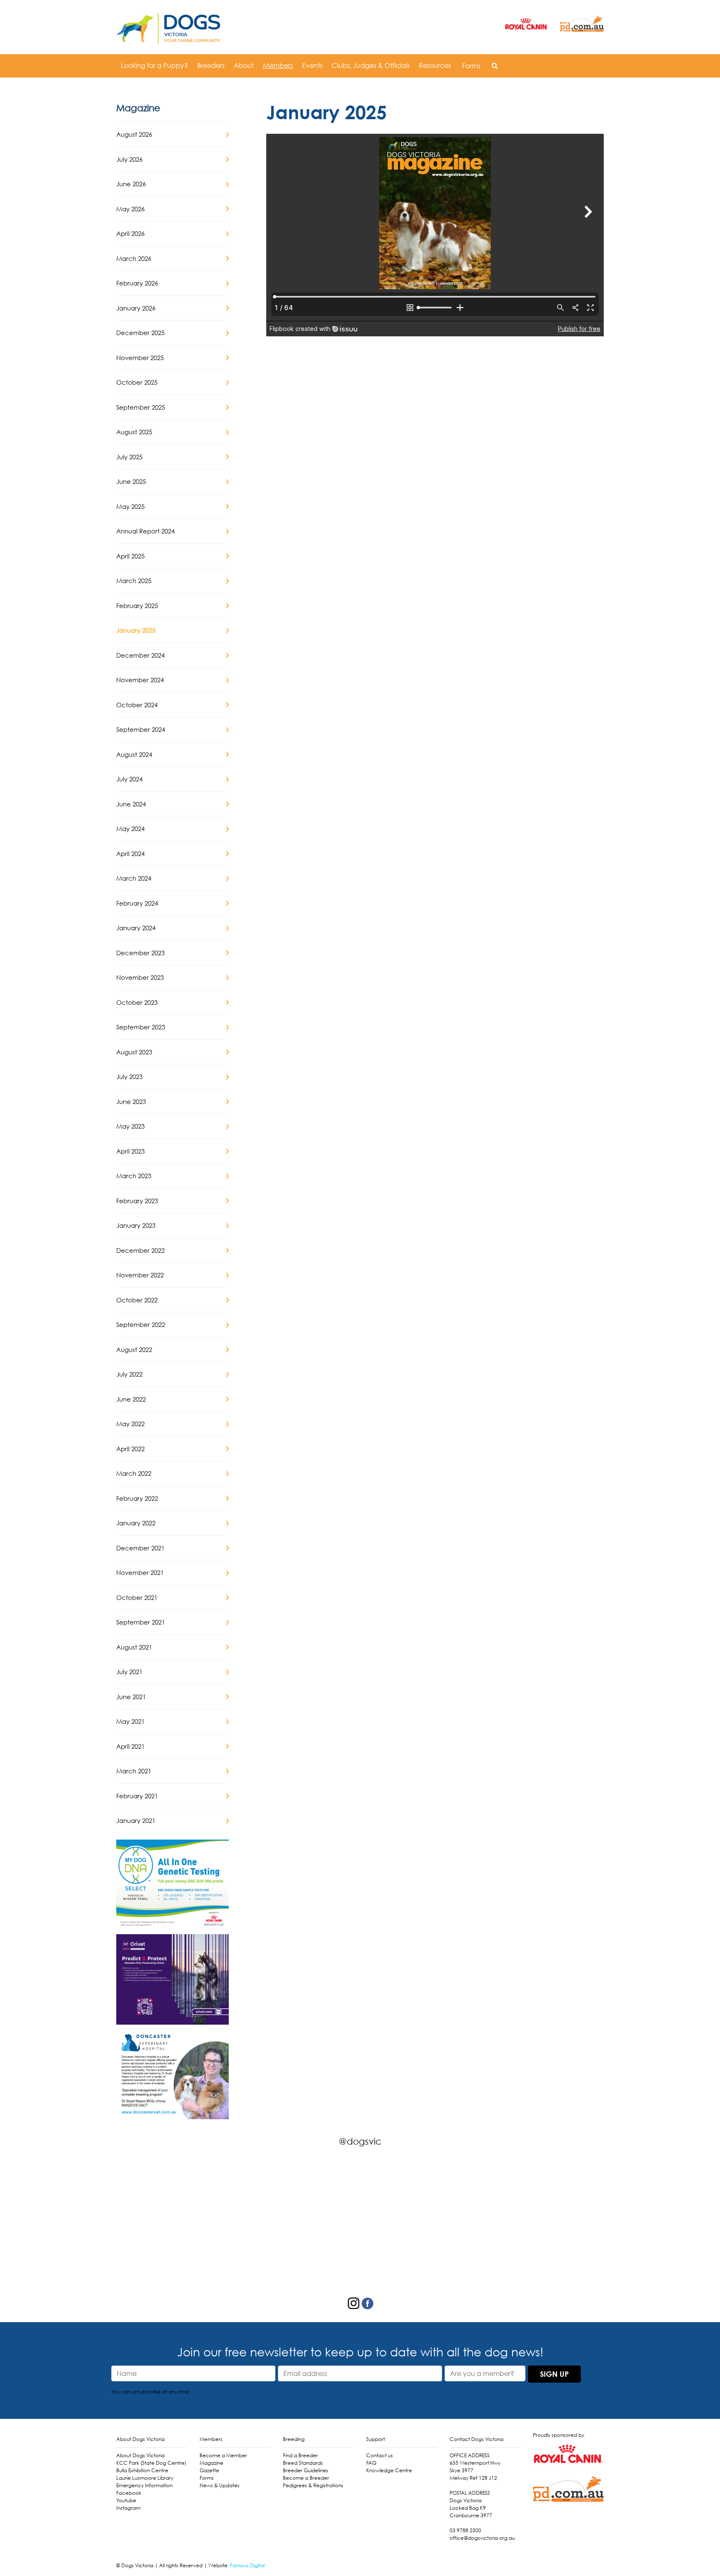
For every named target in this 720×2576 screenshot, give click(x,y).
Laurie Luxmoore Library (145, 2478)
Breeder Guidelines (306, 2470)
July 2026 (129, 159)
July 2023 (129, 1076)
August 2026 (134, 134)
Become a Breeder (306, 2478)
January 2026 (136, 308)
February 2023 (137, 1201)
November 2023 (140, 977)
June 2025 (131, 481)
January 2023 (136, 1225)
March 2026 (134, 258)
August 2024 (134, 754)
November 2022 (140, 1275)
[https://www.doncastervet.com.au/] (172, 2073)
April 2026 (130, 233)
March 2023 (134, 1176)
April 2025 (130, 556)
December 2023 (140, 953)
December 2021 (140, 1548)
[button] (495, 65)
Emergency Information (144, 2485)
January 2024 (136, 928)
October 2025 (137, 382)
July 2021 (129, 1672)
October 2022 (137, 1300)
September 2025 (141, 407)
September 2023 (141, 1027)
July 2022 (129, 1374)
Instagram (128, 2508)
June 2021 (131, 1697)
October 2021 (137, 1597)
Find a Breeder (300, 2455)
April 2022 (130, 1449)
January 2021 (136, 1820)
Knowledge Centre (389, 2470)
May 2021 (130, 1721)
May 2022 (130, 1424)
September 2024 (141, 729)
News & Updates (220, 2485)
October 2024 (137, 705)
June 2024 (131, 804)
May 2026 (130, 209)
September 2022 (141, 1324)
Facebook (129, 2493)
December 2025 (140, 333)
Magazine (211, 2463)
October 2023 (137, 1002)
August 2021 (134, 1647)
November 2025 (140, 358)
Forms (471, 66)
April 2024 (130, 854)
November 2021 (140, 1572)
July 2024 (129, 779)
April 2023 (130, 1151)
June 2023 (131, 1101)
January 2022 (136, 1523)
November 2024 (140, 680)
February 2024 (137, 903)
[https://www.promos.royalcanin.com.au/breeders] (172, 1884)
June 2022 (131, 1399)
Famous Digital (247, 2565)
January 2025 (136, 630)
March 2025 (134, 581)
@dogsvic (360, 2141)
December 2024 (140, 655)
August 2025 (134, 432)
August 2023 (134, 1052)
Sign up (554, 2374)
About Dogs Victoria (140, 2455)
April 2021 (130, 1746)
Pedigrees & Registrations (313, 2485)
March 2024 (134, 878)
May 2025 (130, 506)
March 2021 (134, 1771)
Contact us (380, 2455)
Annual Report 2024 (145, 531)
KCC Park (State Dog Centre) (151, 2463)
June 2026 (131, 184)
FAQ (371, 2463)
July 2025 (129, 457)
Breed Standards (303, 2463)
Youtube (126, 2500)
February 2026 (137, 283)
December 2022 (140, 1250)
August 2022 (134, 1349)
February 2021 (137, 1796)
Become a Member (223, 2455)
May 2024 (130, 829)
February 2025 (137, 606)
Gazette (209, 2470)
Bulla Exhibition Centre (142, 2470)
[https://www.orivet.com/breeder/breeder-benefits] (172, 1978)
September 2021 (141, 1622)
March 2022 (134, 1473)
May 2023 (130, 1126)
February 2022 (137, 1498)
